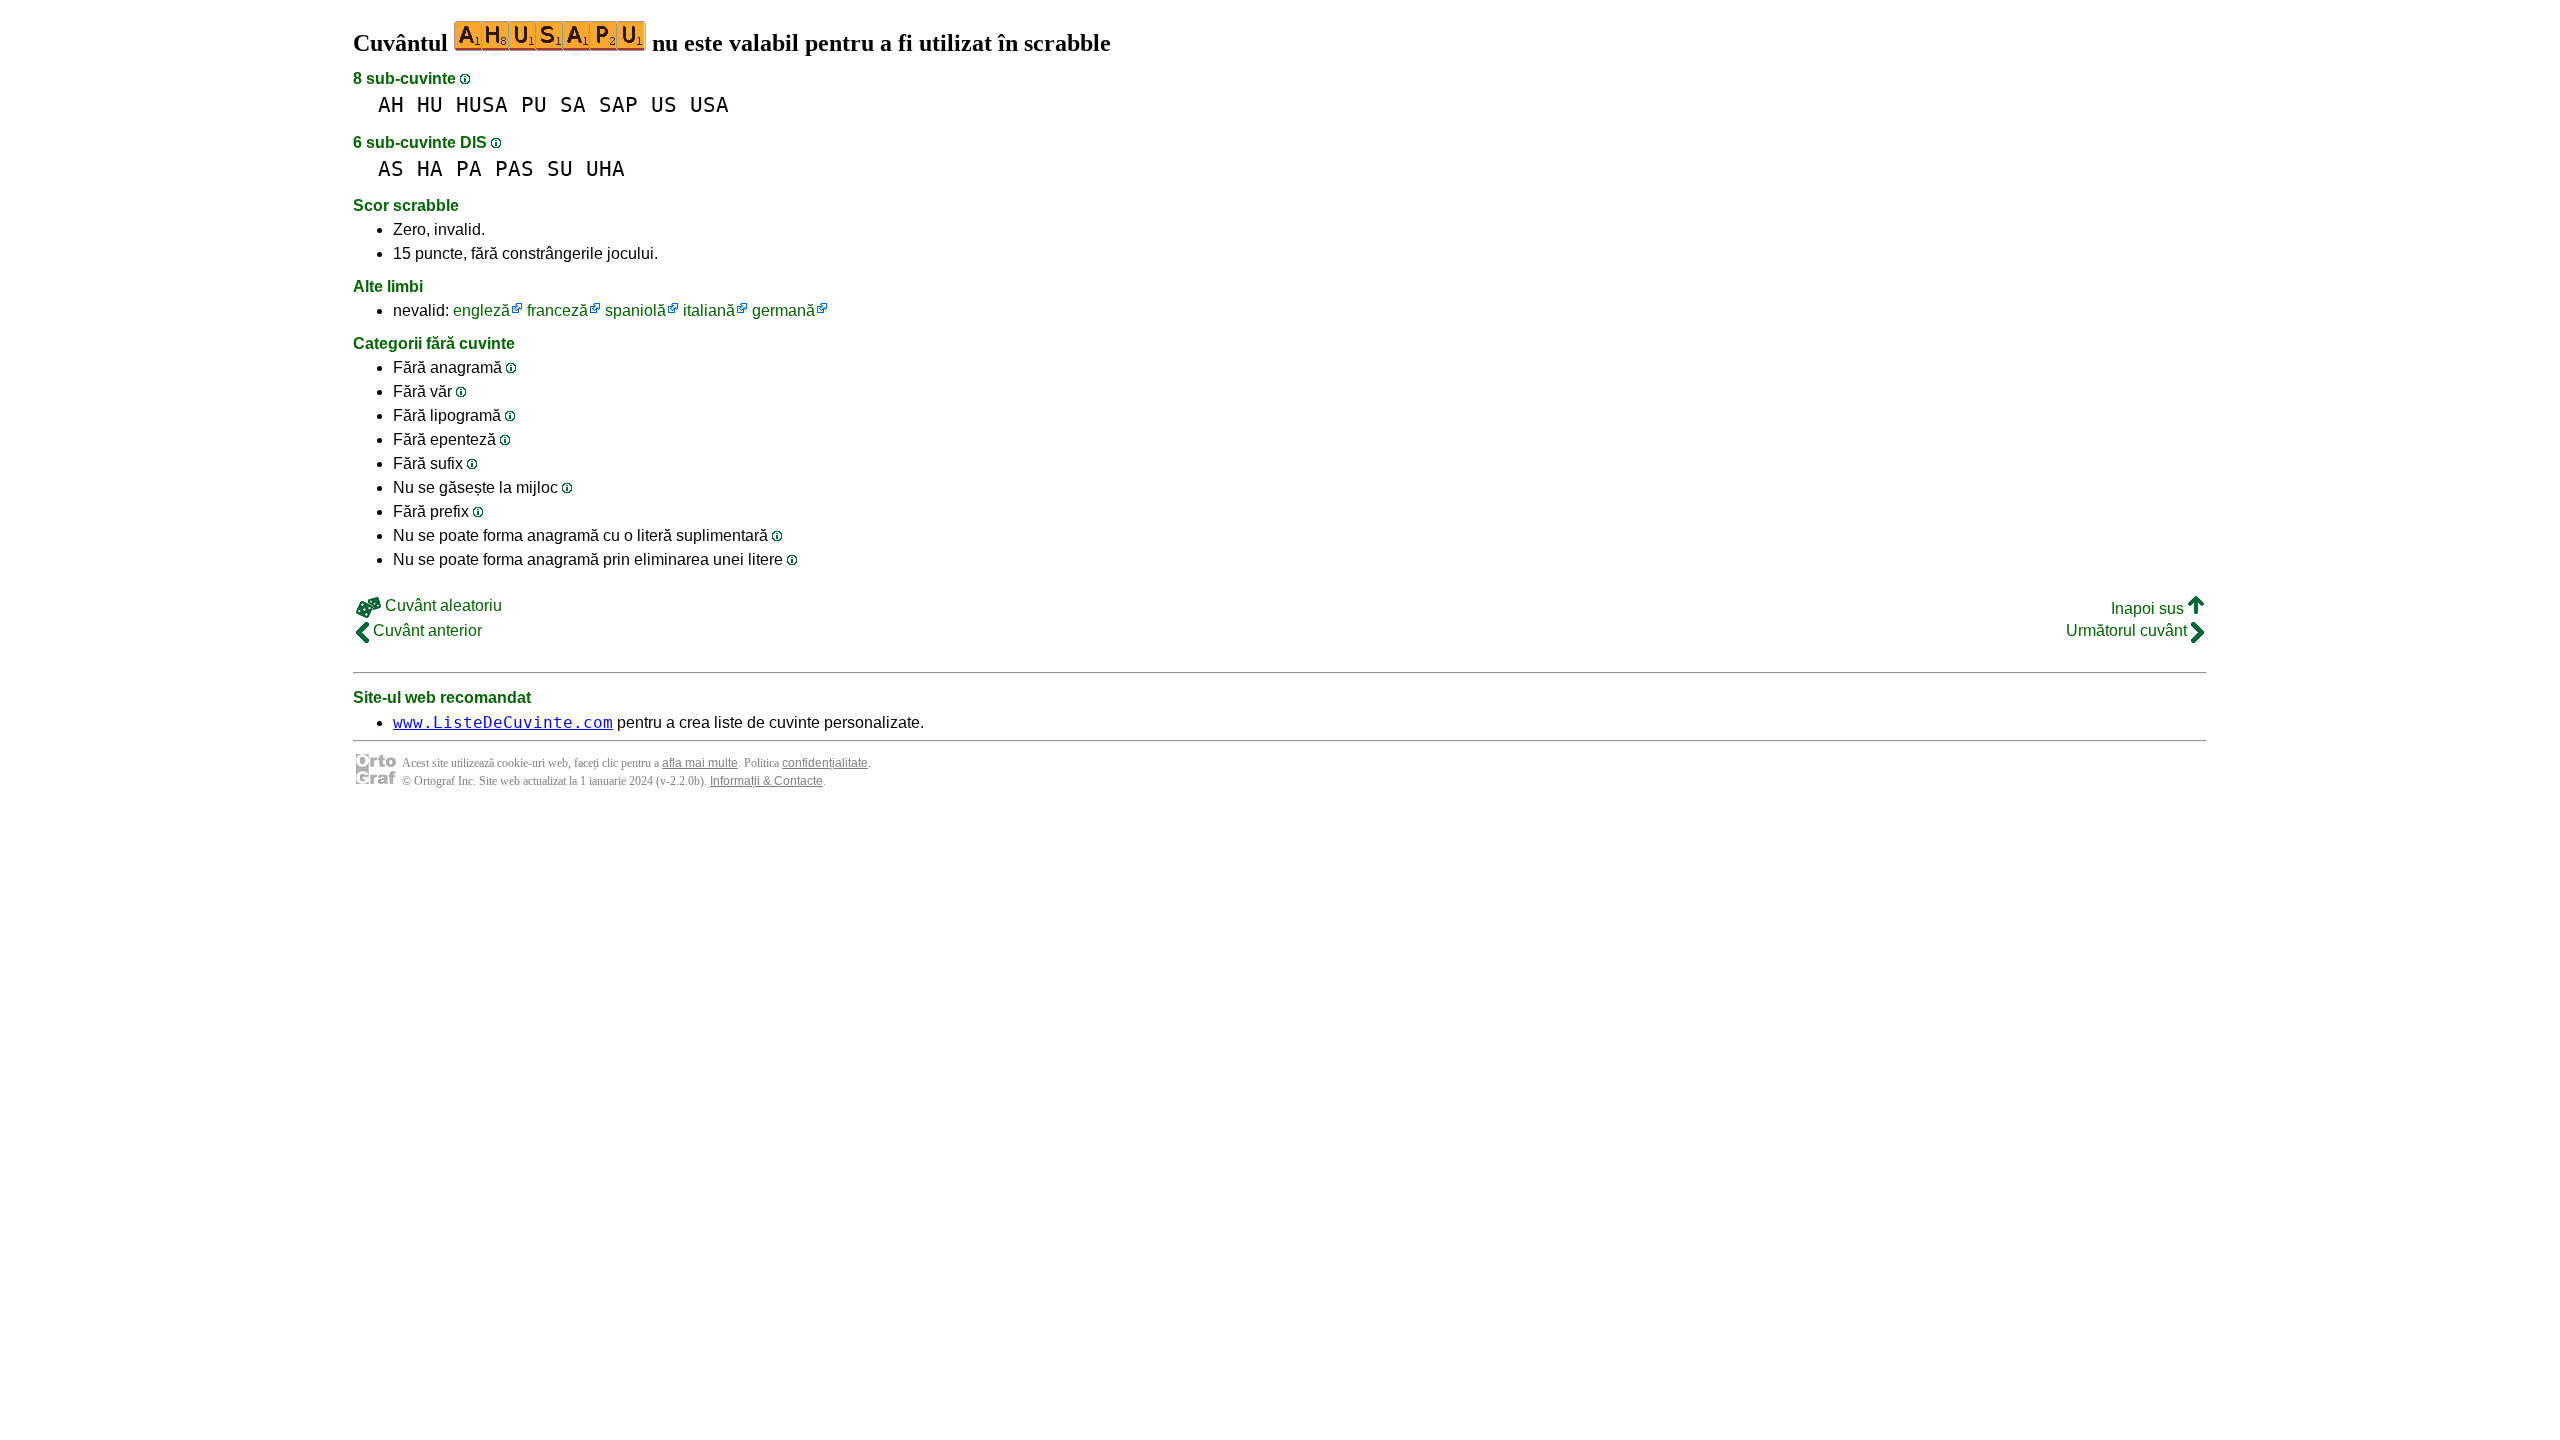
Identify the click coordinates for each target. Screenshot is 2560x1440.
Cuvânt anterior (425, 630)
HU (430, 104)
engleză (481, 310)
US (664, 104)
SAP (618, 104)
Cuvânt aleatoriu (441, 605)
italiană (709, 310)
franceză (557, 310)
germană (783, 310)
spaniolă (635, 310)
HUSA (482, 104)
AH (391, 104)
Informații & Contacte (766, 781)
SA (573, 104)
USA (709, 104)
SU (560, 168)
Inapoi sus (2149, 608)
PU (534, 104)
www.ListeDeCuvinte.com (503, 722)
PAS (514, 168)
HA (430, 168)
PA (469, 168)
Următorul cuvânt (2128, 630)
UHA (605, 168)
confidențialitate (825, 763)
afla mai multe (700, 763)
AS (391, 168)
